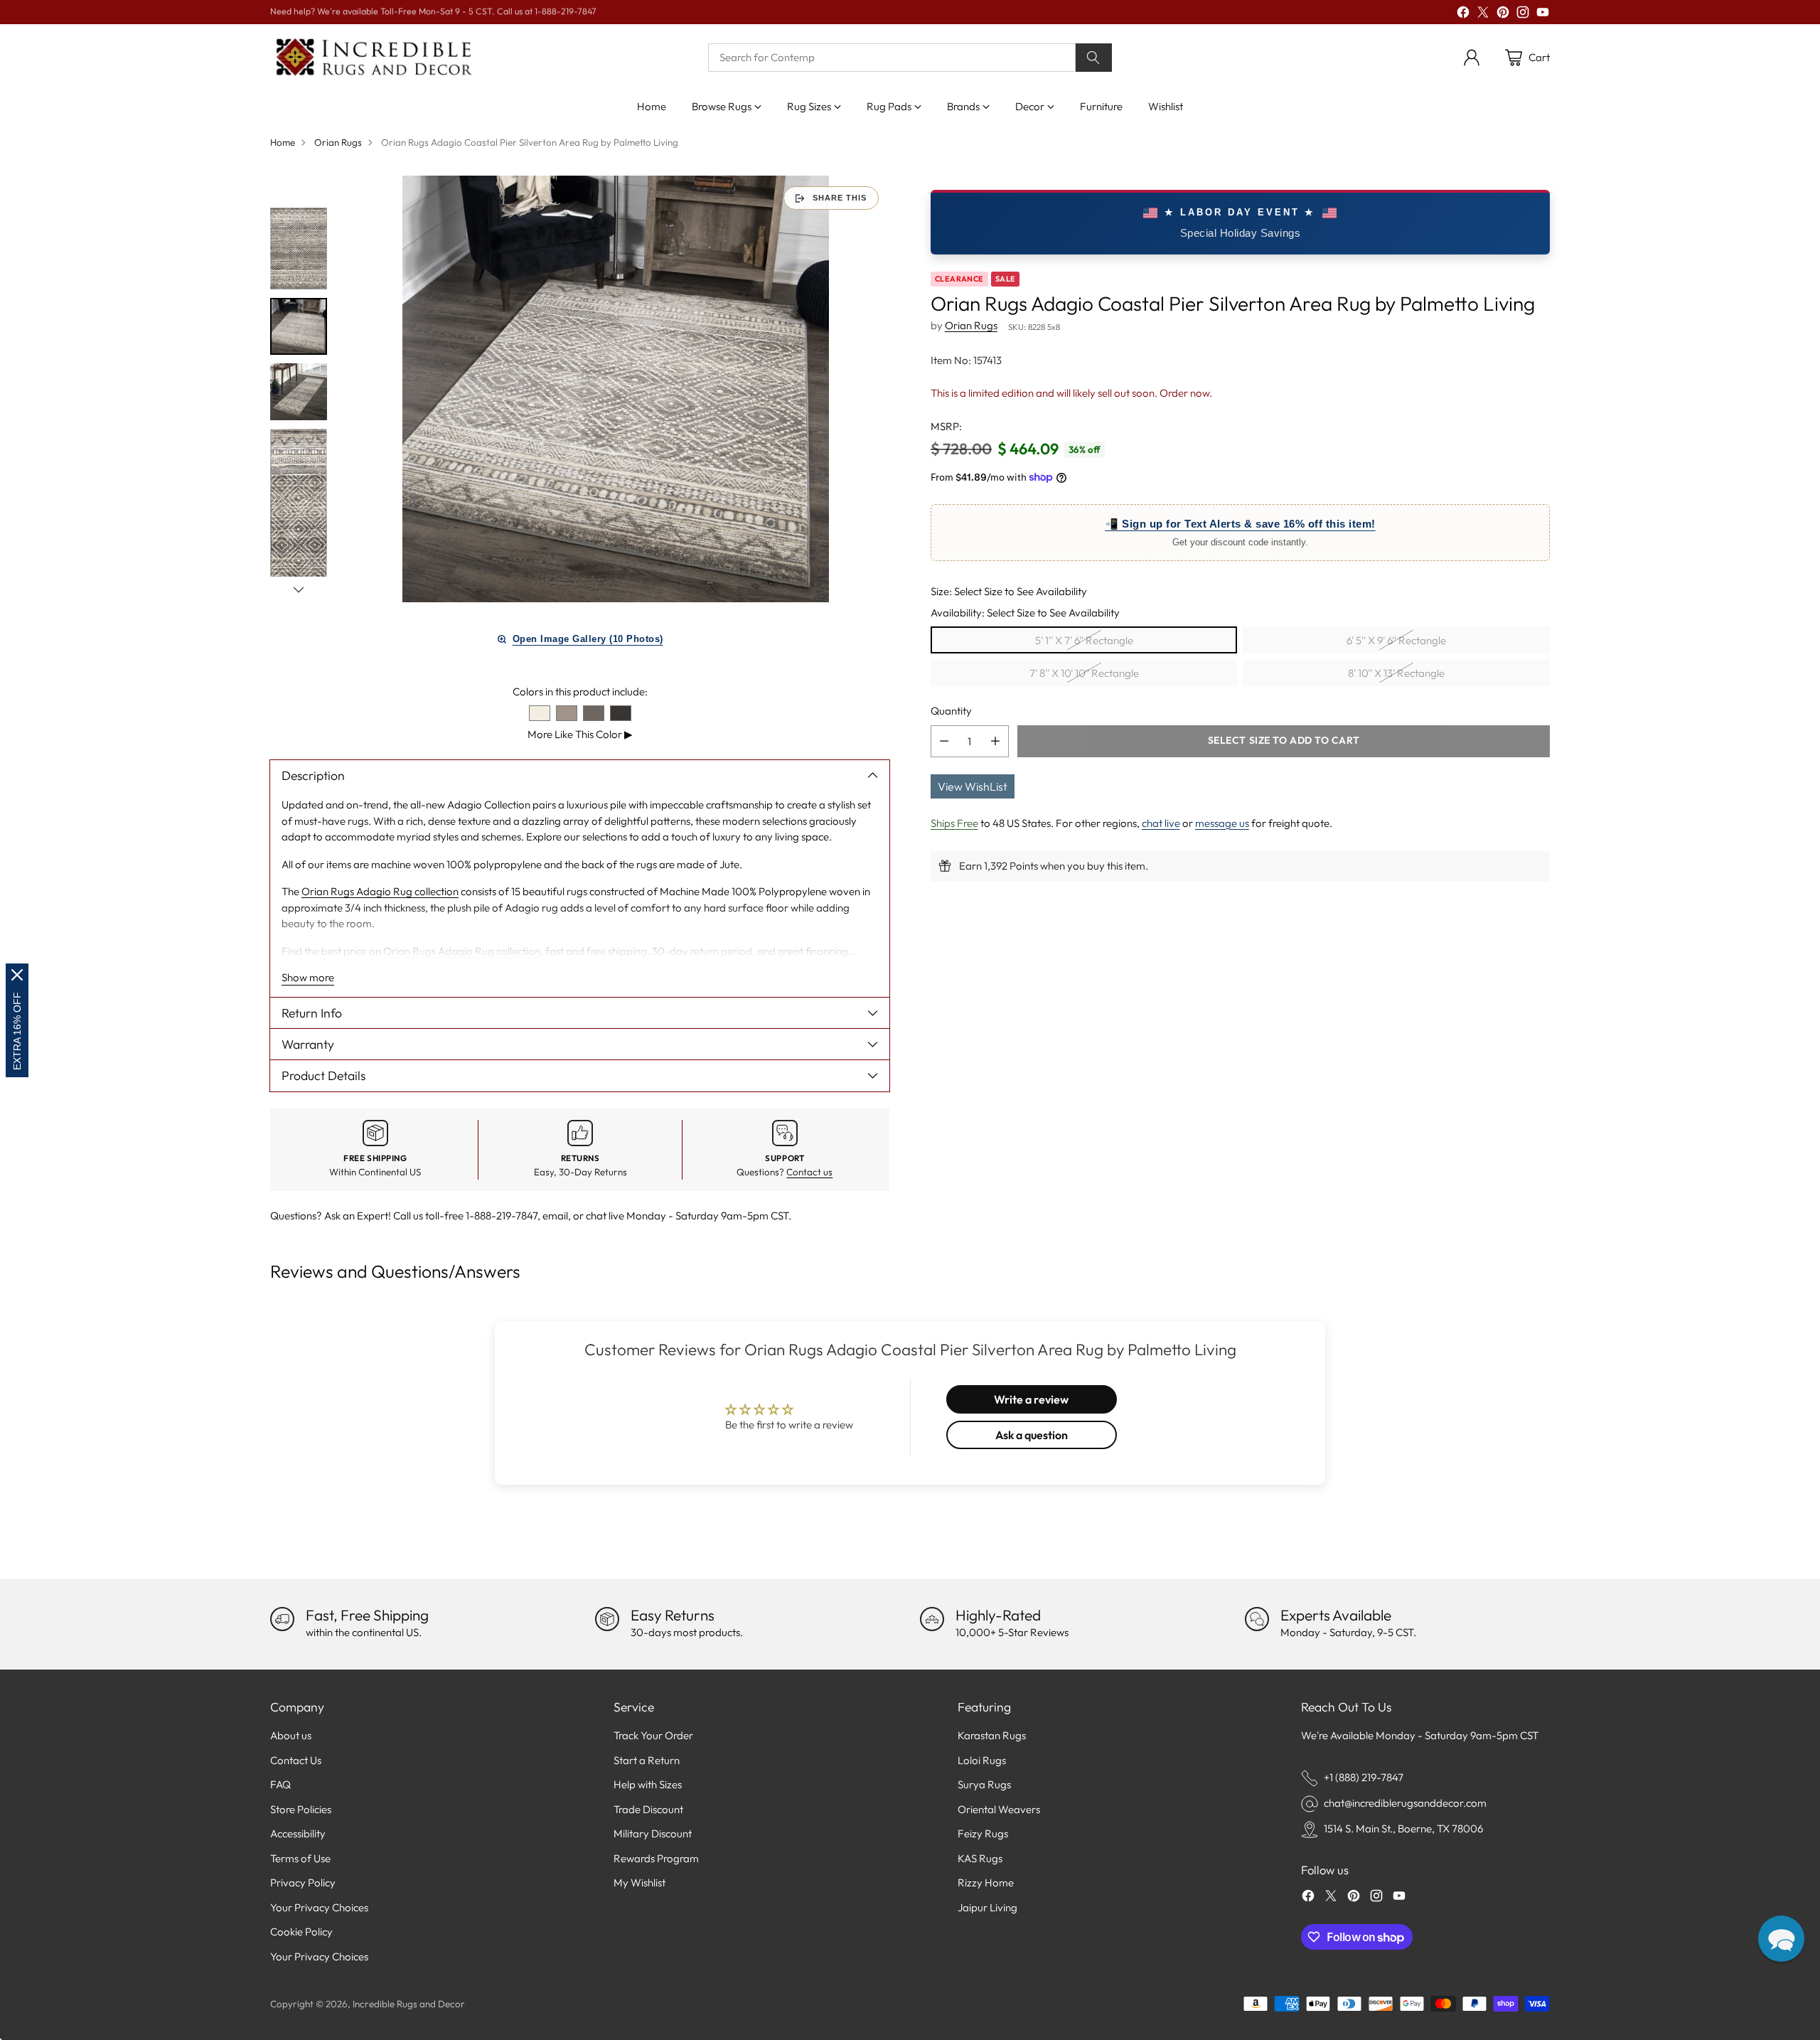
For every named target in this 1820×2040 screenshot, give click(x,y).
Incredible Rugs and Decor (409, 2004)
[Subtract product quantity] (944, 741)
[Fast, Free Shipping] (282, 1619)
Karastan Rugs (992, 1735)
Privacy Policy (303, 1883)
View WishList (973, 786)
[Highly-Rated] (932, 1619)
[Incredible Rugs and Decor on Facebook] (1463, 15)
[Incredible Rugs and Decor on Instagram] (1523, 15)
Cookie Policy (301, 1932)
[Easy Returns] (607, 1619)
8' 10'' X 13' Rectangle (1396, 672)
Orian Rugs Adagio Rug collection (380, 891)
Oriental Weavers (999, 1809)
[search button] (1094, 58)
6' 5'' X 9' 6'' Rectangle (1396, 640)
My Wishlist (639, 1883)
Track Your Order (653, 1735)
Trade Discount (648, 1809)
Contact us (809, 1172)
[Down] (299, 589)
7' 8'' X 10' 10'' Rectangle (1084, 672)
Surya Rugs (984, 1784)
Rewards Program (656, 1858)
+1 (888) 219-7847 (1364, 1777)
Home (283, 142)
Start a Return (647, 1760)
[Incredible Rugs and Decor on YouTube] (1543, 15)
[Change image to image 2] (299, 326)
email (555, 1216)
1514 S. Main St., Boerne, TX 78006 (1403, 1828)
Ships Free (954, 822)
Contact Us (296, 1760)
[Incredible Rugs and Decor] (373, 58)
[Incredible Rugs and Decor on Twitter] (1483, 15)
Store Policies (301, 1809)
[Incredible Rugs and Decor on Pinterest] (1503, 15)
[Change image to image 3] (299, 392)
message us (1222, 822)
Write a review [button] (1031, 1399)
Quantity (951, 711)
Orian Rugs (338, 142)
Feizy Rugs (983, 1833)
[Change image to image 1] (299, 248)
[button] (1781, 1939)
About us (291, 1735)
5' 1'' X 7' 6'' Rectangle (1084, 640)
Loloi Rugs (982, 1760)
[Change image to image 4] (299, 530)
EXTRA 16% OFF (17, 1031)
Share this (840, 198)
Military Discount (653, 1833)
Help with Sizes (648, 1784)
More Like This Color (580, 734)
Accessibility (298, 1833)
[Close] (17, 975)
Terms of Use (300, 1858)
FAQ (280, 1784)
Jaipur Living (987, 1907)
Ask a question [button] (1032, 1435)
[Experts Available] (1257, 1619)
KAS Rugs (980, 1858)
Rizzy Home (986, 1883)
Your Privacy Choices (319, 1907)
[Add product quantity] (995, 741)
